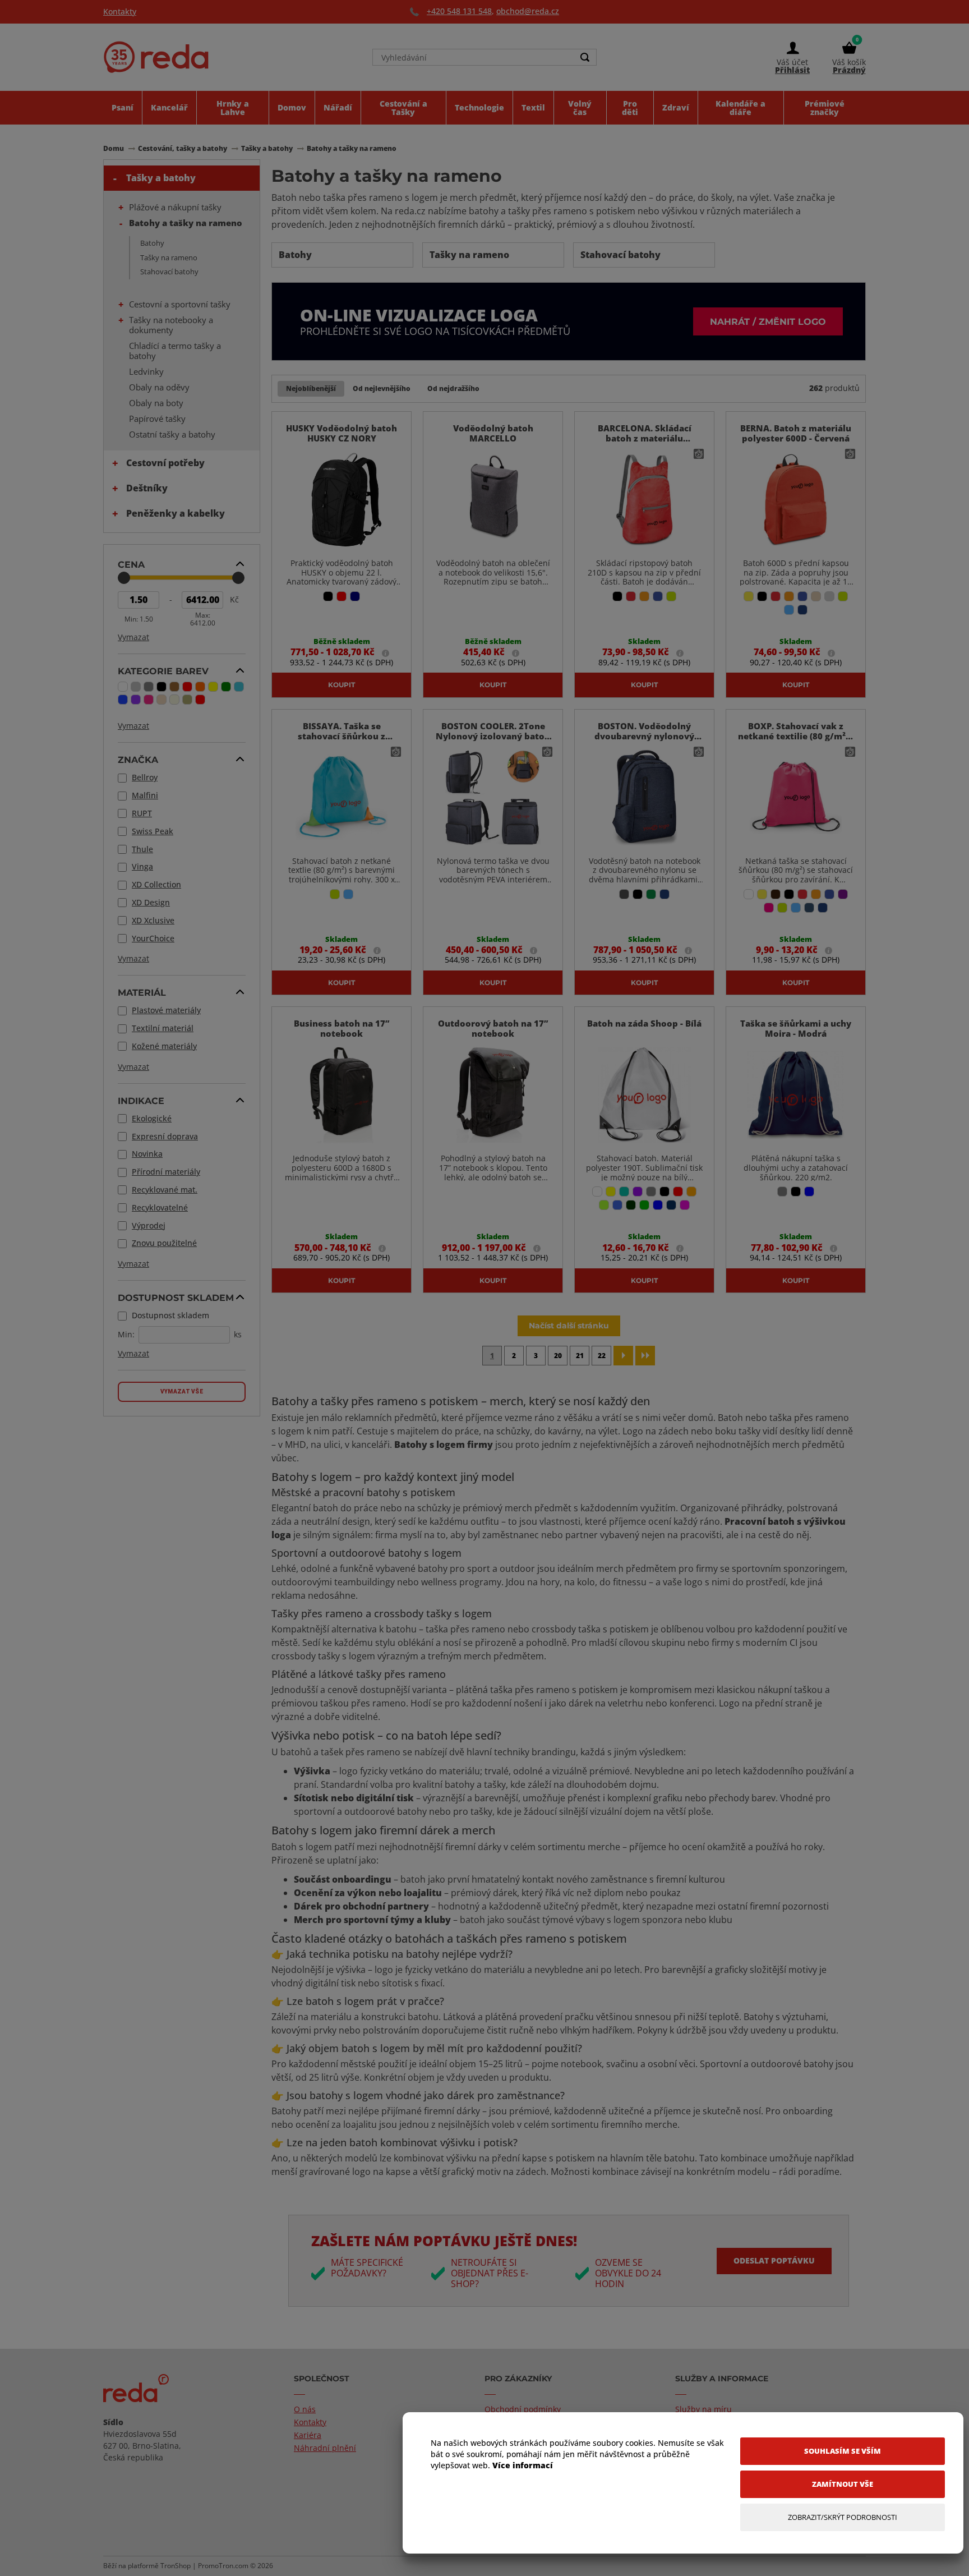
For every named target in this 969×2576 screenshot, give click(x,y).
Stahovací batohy (169, 272)
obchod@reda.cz (528, 11)
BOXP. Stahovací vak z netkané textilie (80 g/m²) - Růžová (796, 736)
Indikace (141, 1101)
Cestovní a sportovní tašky (180, 304)
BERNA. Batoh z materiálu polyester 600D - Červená (796, 433)
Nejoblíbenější (311, 388)
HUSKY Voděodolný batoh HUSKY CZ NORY (342, 433)
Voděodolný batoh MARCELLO (493, 433)
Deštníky (147, 488)
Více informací (523, 2465)
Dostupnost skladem (176, 1298)
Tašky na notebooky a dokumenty (171, 325)
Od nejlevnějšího (382, 388)
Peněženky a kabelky (176, 513)
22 (602, 1356)
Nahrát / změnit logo (768, 321)
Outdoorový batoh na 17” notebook (493, 1028)
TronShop (176, 2566)
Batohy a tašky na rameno (186, 223)
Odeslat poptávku (774, 2260)
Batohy (152, 243)
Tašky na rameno (169, 257)
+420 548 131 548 (459, 11)
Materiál (142, 992)
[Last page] (645, 1356)
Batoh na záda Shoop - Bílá (644, 1023)
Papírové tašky (157, 418)
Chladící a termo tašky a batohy (175, 351)
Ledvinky (146, 371)
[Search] (585, 57)
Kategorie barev (163, 671)
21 (580, 1356)
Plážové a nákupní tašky (175, 207)
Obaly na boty (156, 403)
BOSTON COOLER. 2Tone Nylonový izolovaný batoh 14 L (493, 736)
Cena (131, 564)
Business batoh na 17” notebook (342, 1028)
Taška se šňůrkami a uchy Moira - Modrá (796, 1028)
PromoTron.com (223, 2566)
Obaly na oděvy (159, 387)
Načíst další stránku (569, 1325)
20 (558, 1356)
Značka (138, 760)
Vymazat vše (182, 1392)
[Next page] (623, 1356)
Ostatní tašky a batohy (172, 434)
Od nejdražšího (453, 388)
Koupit (342, 684)
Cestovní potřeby (165, 463)
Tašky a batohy (161, 178)
